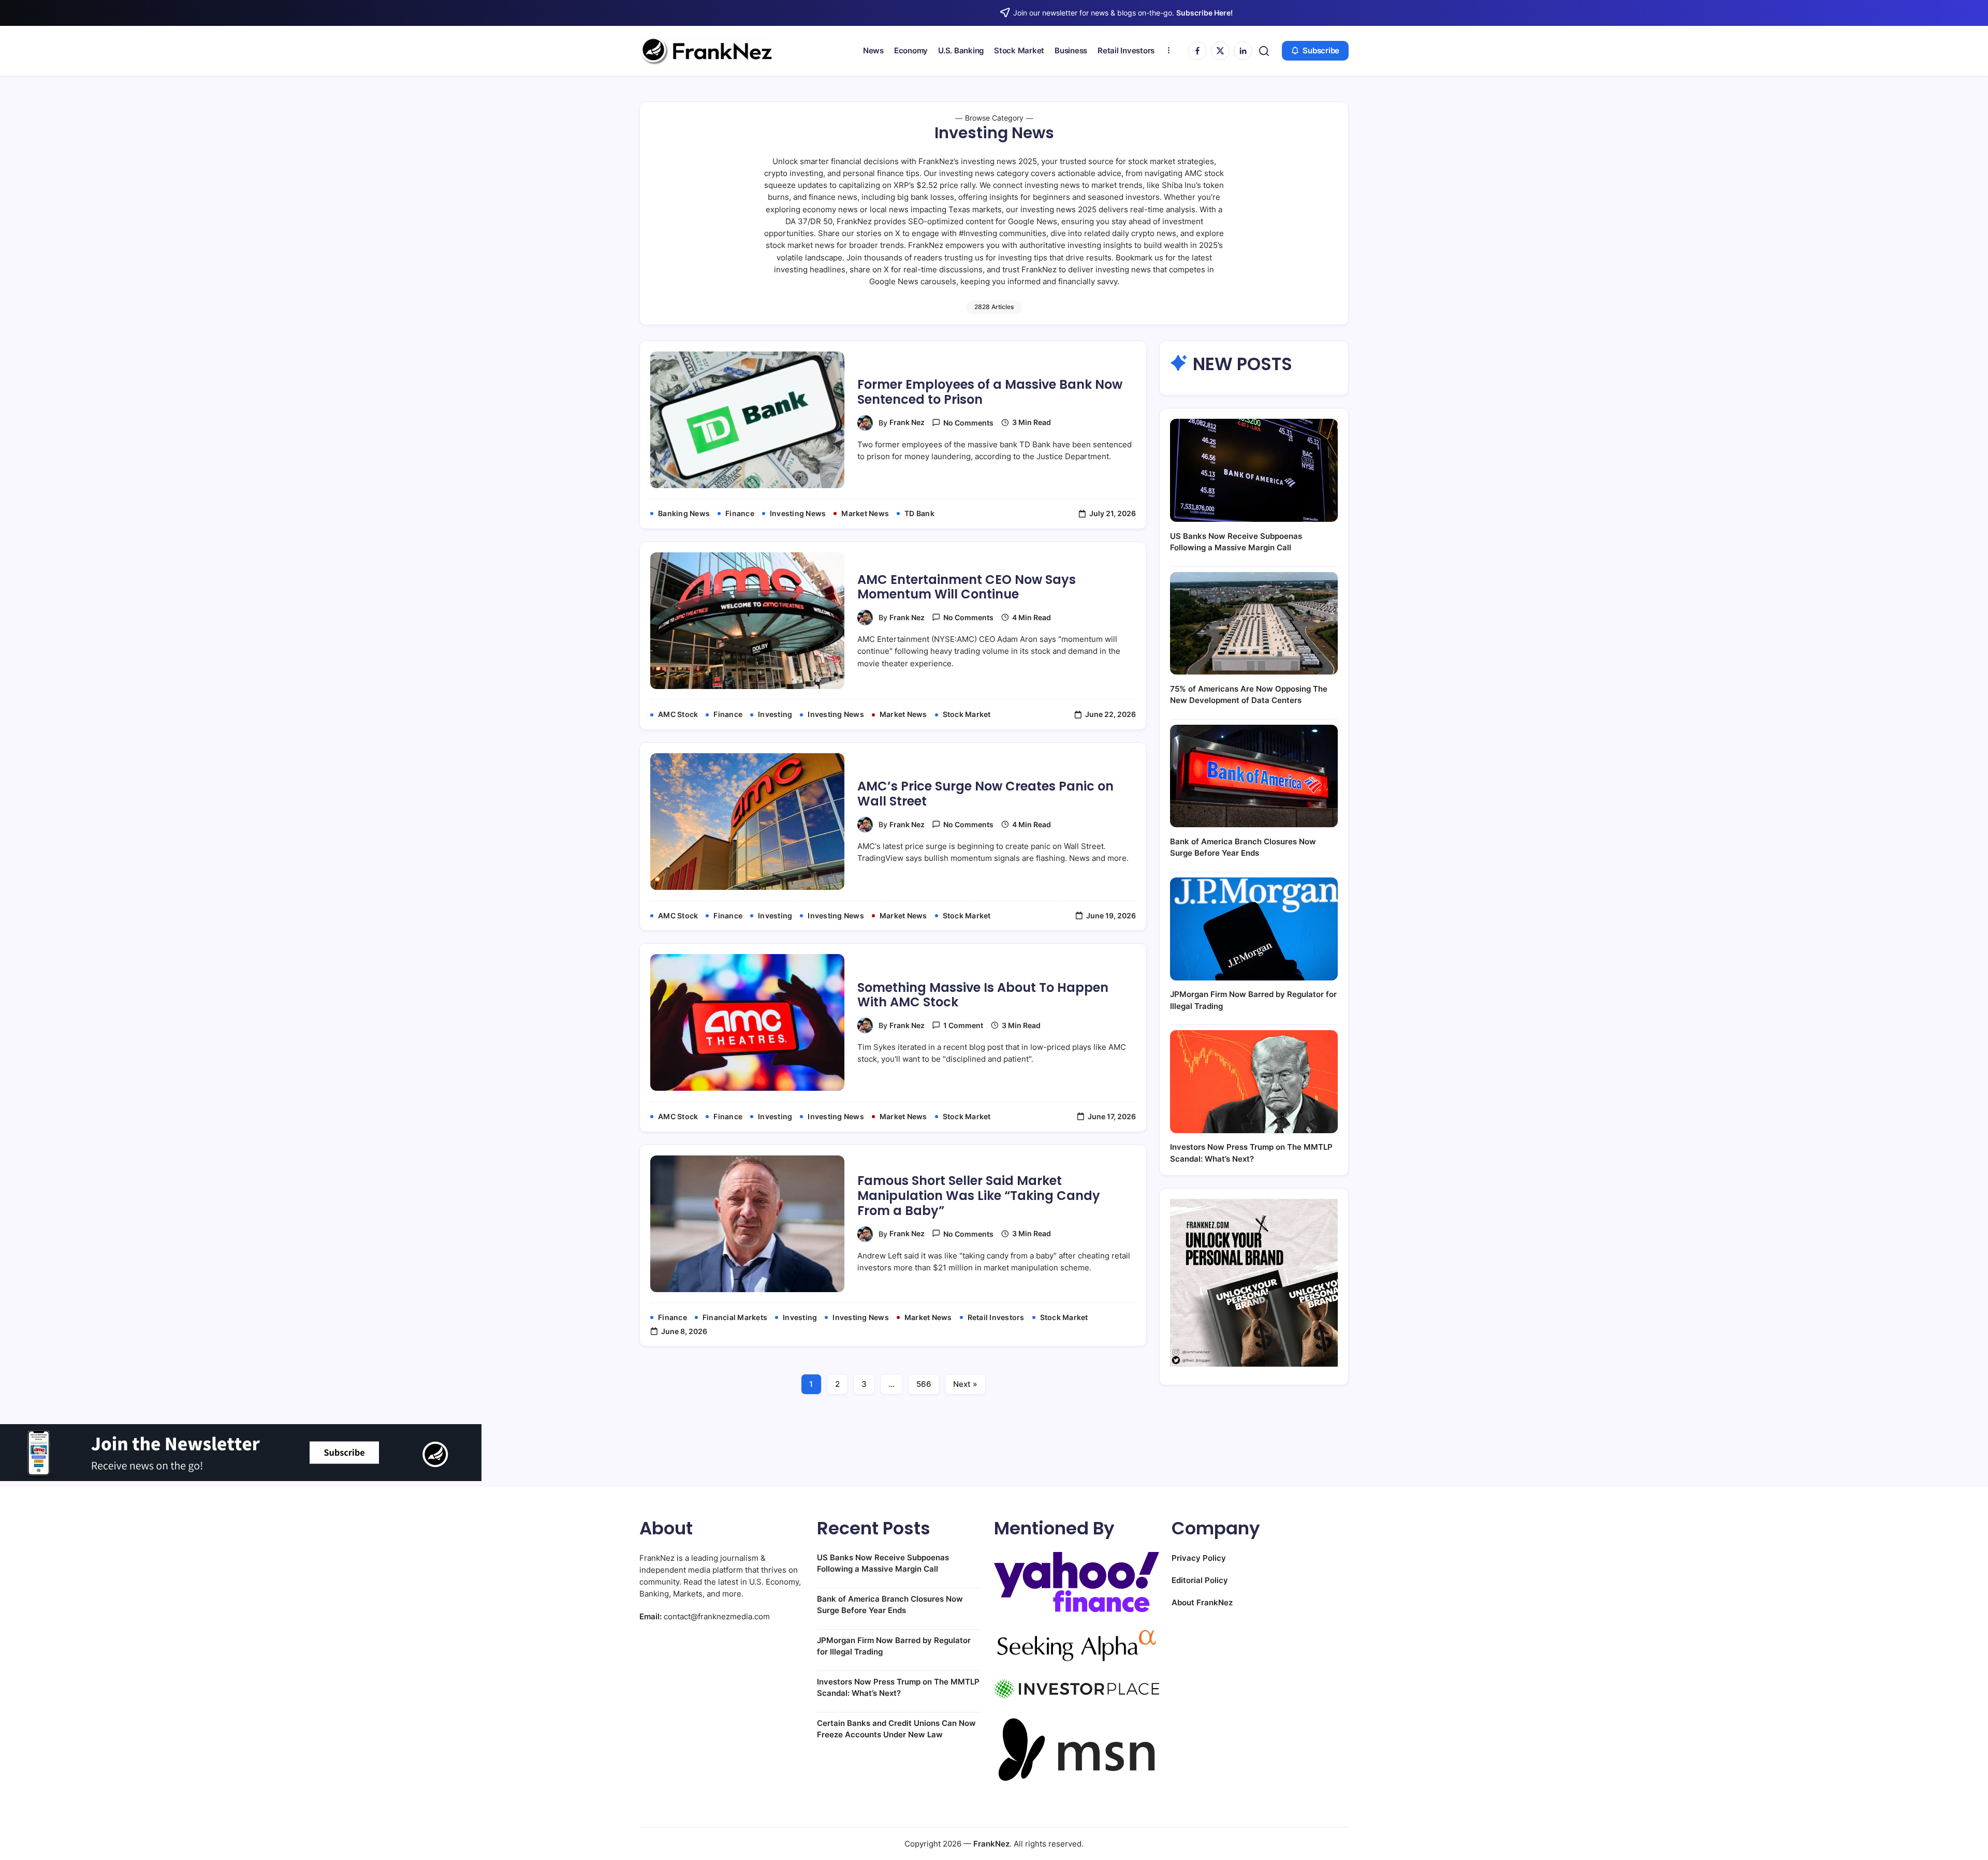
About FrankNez (1202, 1602)
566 (924, 1384)
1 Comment (963, 1025)
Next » (965, 1384)
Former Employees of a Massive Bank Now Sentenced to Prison (990, 392)
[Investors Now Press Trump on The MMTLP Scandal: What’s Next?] (1254, 1082)
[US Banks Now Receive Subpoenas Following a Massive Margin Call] (1254, 470)
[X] (1220, 51)
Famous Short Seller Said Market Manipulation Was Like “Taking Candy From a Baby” (979, 1196)
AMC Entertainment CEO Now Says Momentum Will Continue (967, 587)
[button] (1264, 51)
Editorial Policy (1200, 1580)
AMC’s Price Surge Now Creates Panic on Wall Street (985, 794)
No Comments (968, 423)
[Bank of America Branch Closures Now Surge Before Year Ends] (1254, 776)
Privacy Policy (1199, 1558)
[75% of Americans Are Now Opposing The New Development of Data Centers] (1254, 624)
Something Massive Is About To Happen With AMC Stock (983, 995)
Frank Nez (907, 422)
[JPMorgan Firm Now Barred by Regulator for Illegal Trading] (1254, 929)
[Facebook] (1197, 51)
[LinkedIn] (1243, 51)
